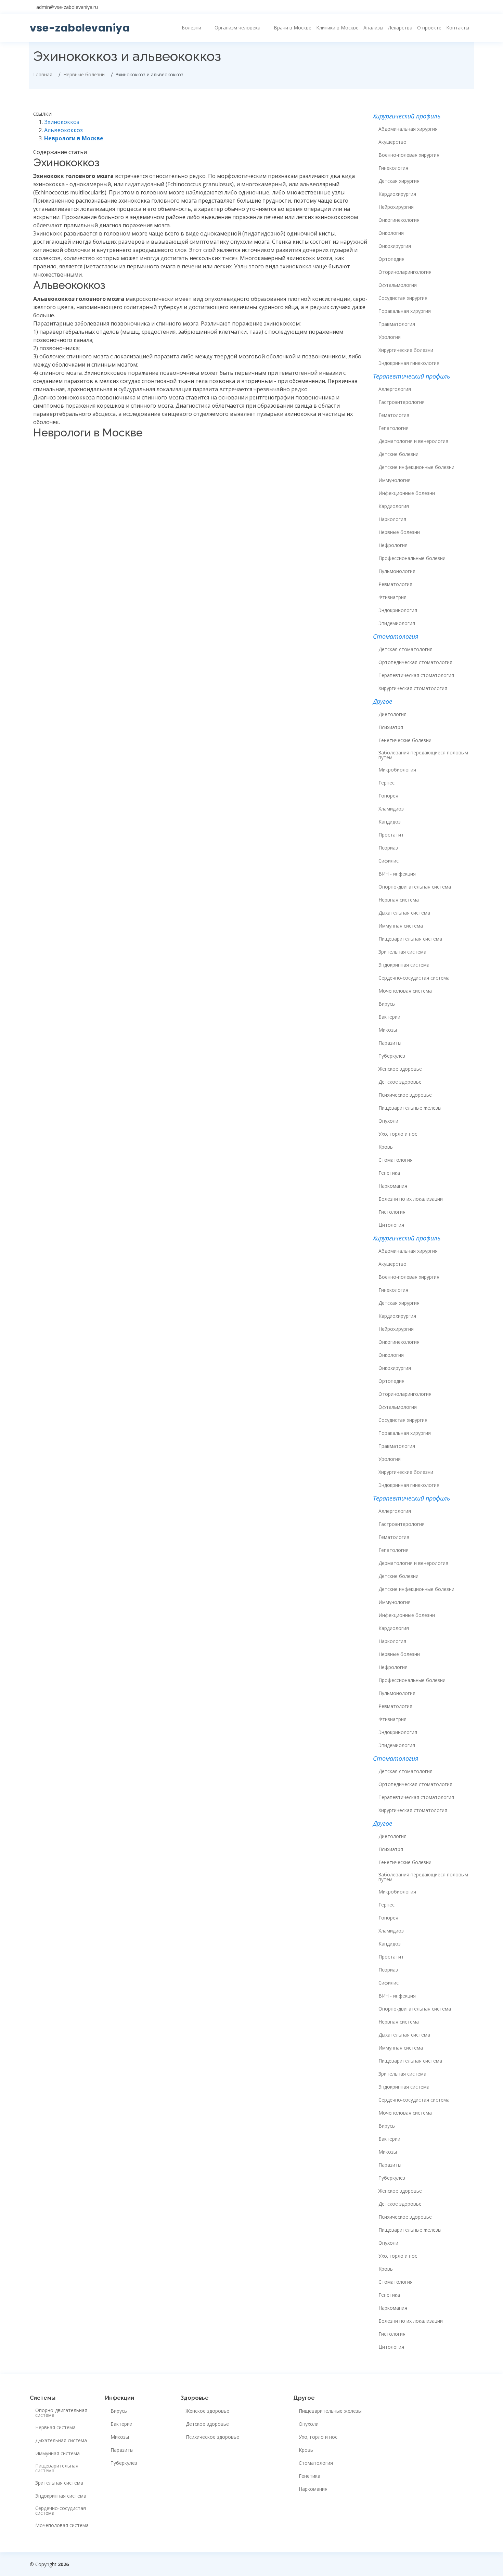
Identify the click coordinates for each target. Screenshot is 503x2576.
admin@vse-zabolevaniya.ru (67, 7)
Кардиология (394, 506)
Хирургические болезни (406, 350)
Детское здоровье (400, 1082)
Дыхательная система (404, 913)
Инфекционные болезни (407, 493)
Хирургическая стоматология (413, 688)
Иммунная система (401, 926)
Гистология (392, 1212)
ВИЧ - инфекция (397, 874)
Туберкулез (392, 1056)
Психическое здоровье (405, 1095)
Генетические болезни (405, 740)
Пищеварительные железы (410, 1108)
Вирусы (387, 1004)
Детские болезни (398, 454)
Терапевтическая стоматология (416, 675)
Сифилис (389, 861)
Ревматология (395, 584)
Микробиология (397, 770)
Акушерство (392, 142)
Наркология (392, 519)
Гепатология (394, 428)
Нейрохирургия (396, 207)
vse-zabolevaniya (80, 28)
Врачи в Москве (293, 28)
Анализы (373, 28)
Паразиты (390, 1043)
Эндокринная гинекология (409, 363)
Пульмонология (397, 571)
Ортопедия (391, 259)
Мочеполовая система (405, 991)
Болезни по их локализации (411, 1199)
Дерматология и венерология (413, 441)
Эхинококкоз (62, 122)
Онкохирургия (395, 246)
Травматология (397, 324)
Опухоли (388, 1121)
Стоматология (396, 1160)
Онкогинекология (399, 220)
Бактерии (389, 1017)
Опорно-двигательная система (415, 887)
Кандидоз (390, 822)
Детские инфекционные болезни (416, 467)
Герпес (386, 783)
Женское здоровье (400, 1069)
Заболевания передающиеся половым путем (423, 755)
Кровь (386, 1147)
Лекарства (400, 28)
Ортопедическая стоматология (415, 662)
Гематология (394, 415)
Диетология (392, 714)
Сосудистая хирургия (403, 298)
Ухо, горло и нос (398, 1134)
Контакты (458, 28)
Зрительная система (402, 952)
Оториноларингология (405, 272)
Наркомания (393, 1186)
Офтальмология (398, 285)
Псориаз (388, 848)
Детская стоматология (405, 649)
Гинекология (393, 168)
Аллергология (395, 389)
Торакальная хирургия (405, 311)
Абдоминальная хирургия (408, 129)
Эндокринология (398, 610)
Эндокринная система (404, 965)
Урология (390, 337)
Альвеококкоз (63, 130)
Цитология (391, 1225)
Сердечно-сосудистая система (414, 978)
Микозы (388, 1030)
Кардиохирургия (397, 194)
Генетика (389, 1173)
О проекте (429, 28)
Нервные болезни (399, 532)
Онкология (391, 233)
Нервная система (399, 900)
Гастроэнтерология (402, 402)
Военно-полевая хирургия (409, 155)
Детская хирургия (399, 181)
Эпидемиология (397, 623)
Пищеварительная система (410, 939)
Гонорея (388, 796)
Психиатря (391, 727)
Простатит (391, 835)
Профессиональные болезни (412, 558)
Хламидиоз (391, 809)
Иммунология (395, 480)
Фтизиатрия (392, 597)
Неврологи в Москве (74, 138)
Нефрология (393, 545)
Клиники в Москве (337, 28)
